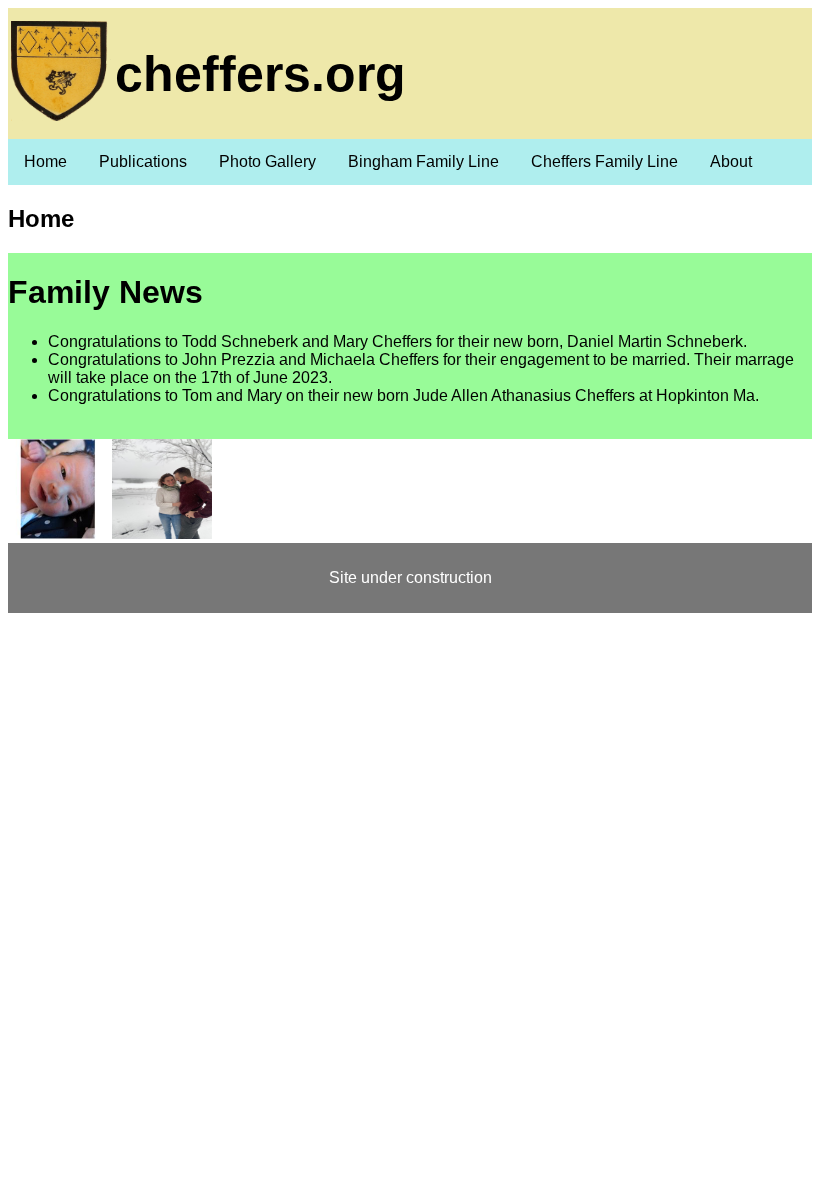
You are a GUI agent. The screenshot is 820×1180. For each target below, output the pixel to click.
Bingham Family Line (423, 161)
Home (45, 161)
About (731, 161)
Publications (143, 161)
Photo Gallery (267, 161)
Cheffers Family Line (604, 161)
